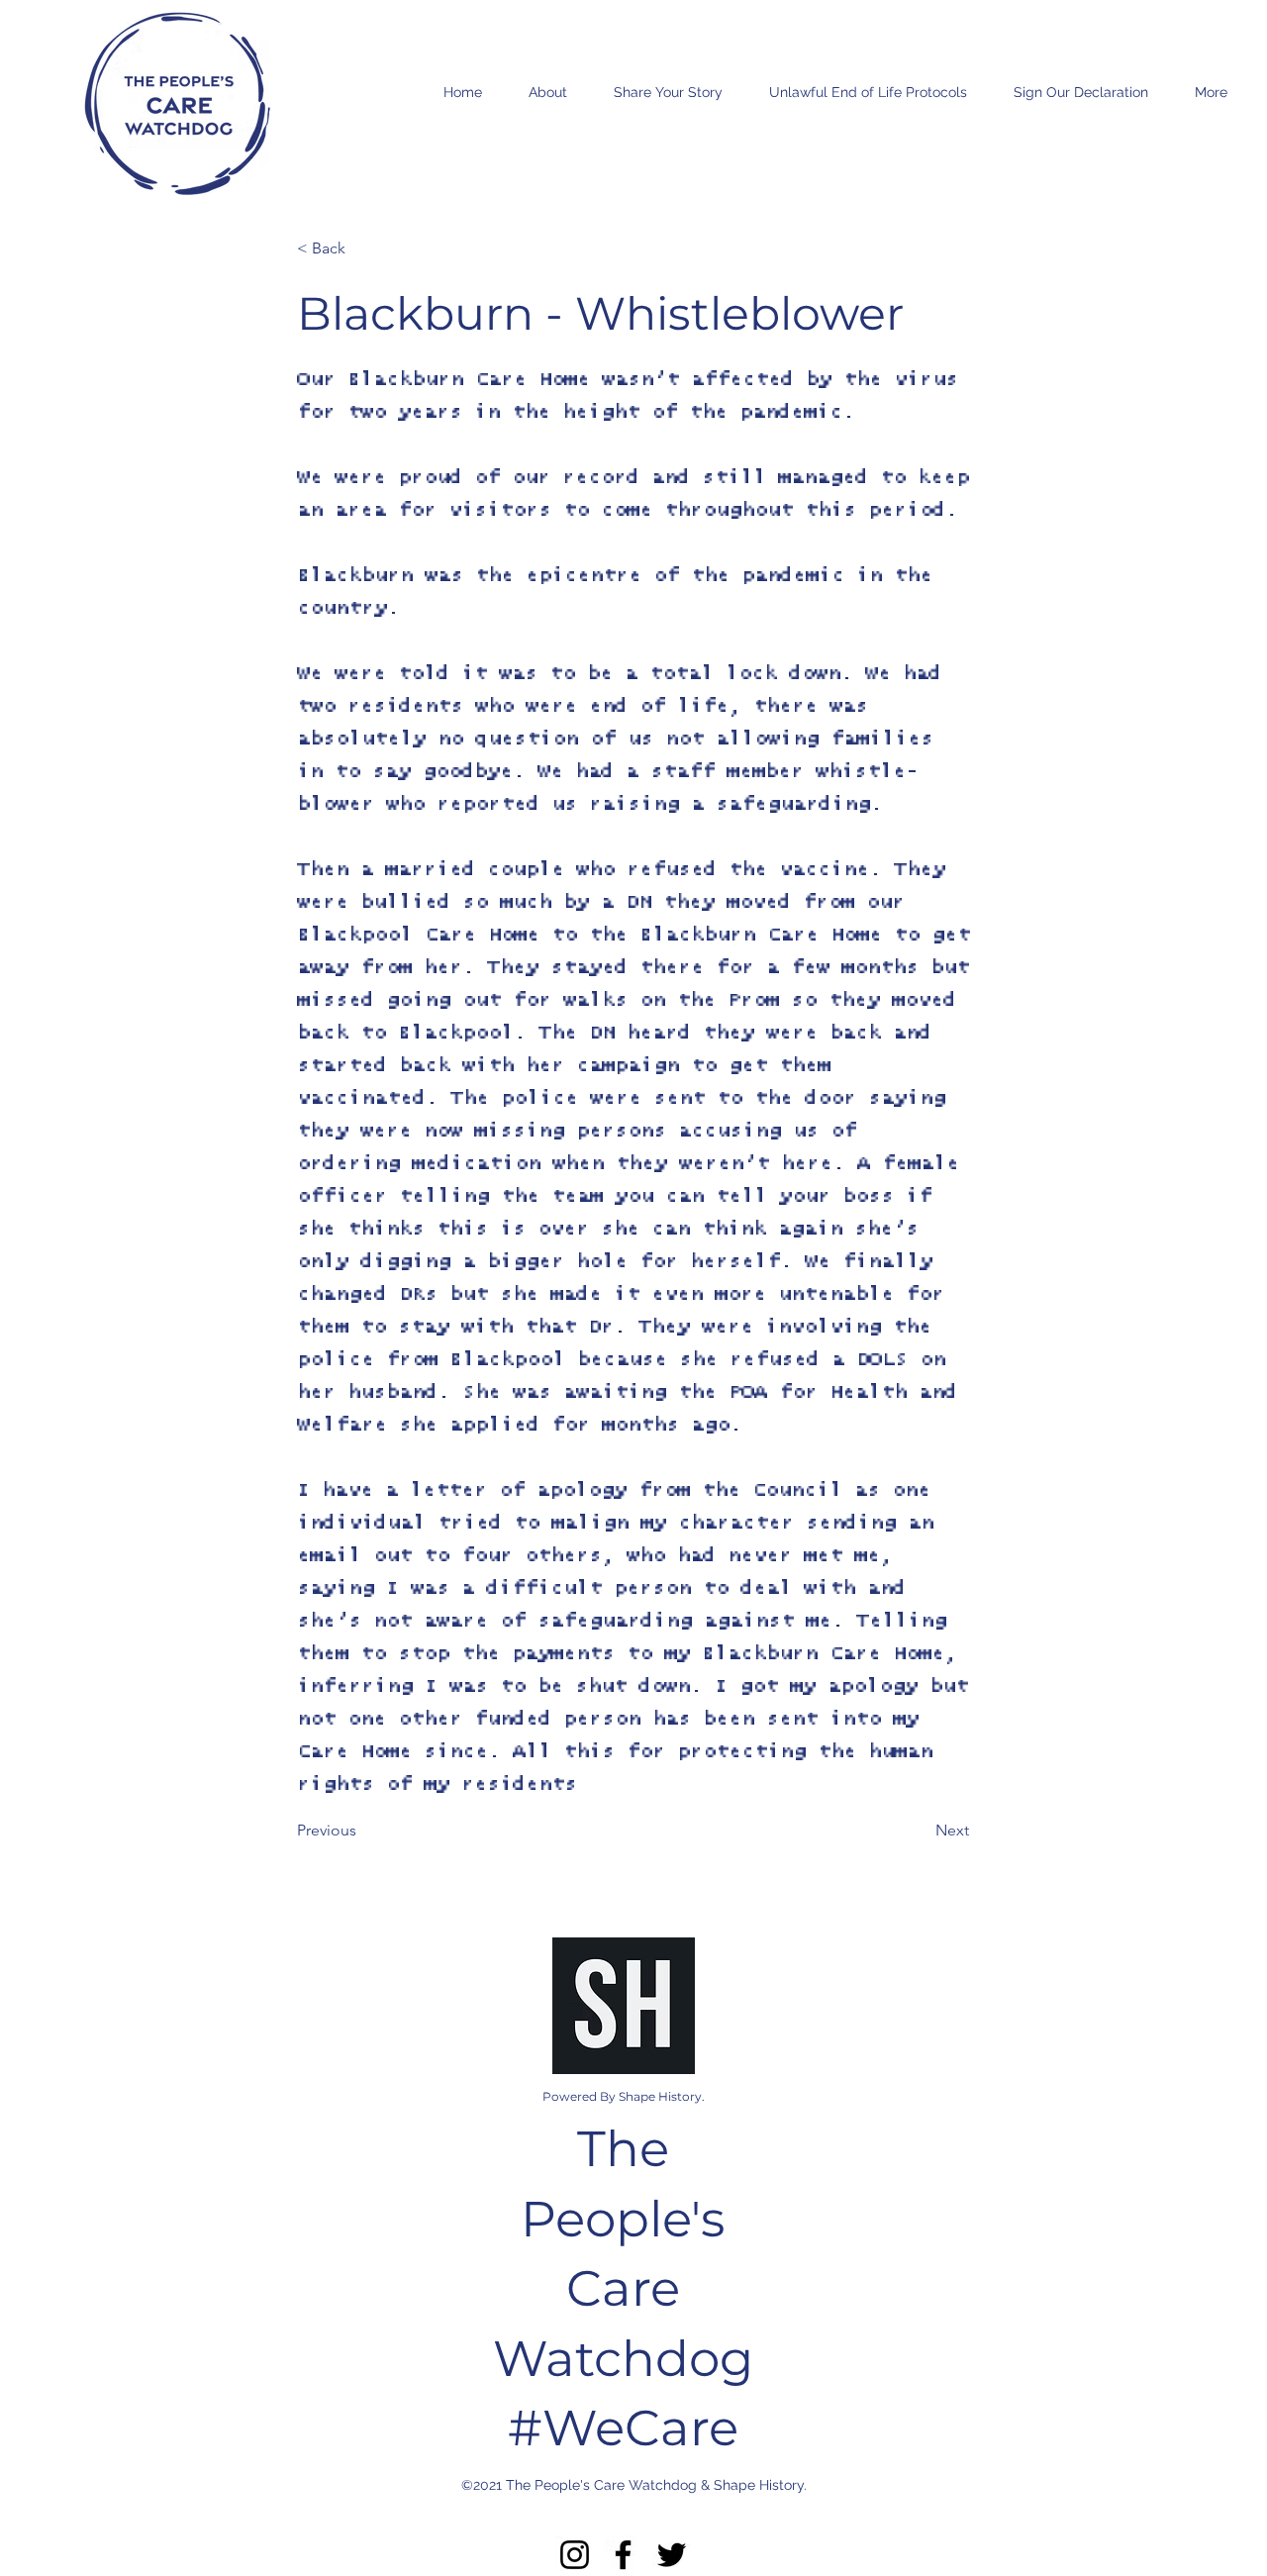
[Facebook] (623, 2555)
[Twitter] (672, 2555)
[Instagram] (575, 2555)
